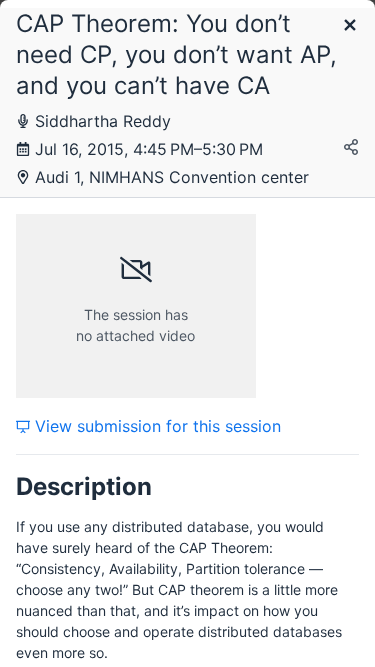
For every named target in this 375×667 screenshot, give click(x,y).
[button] (350, 26)
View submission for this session (155, 426)
